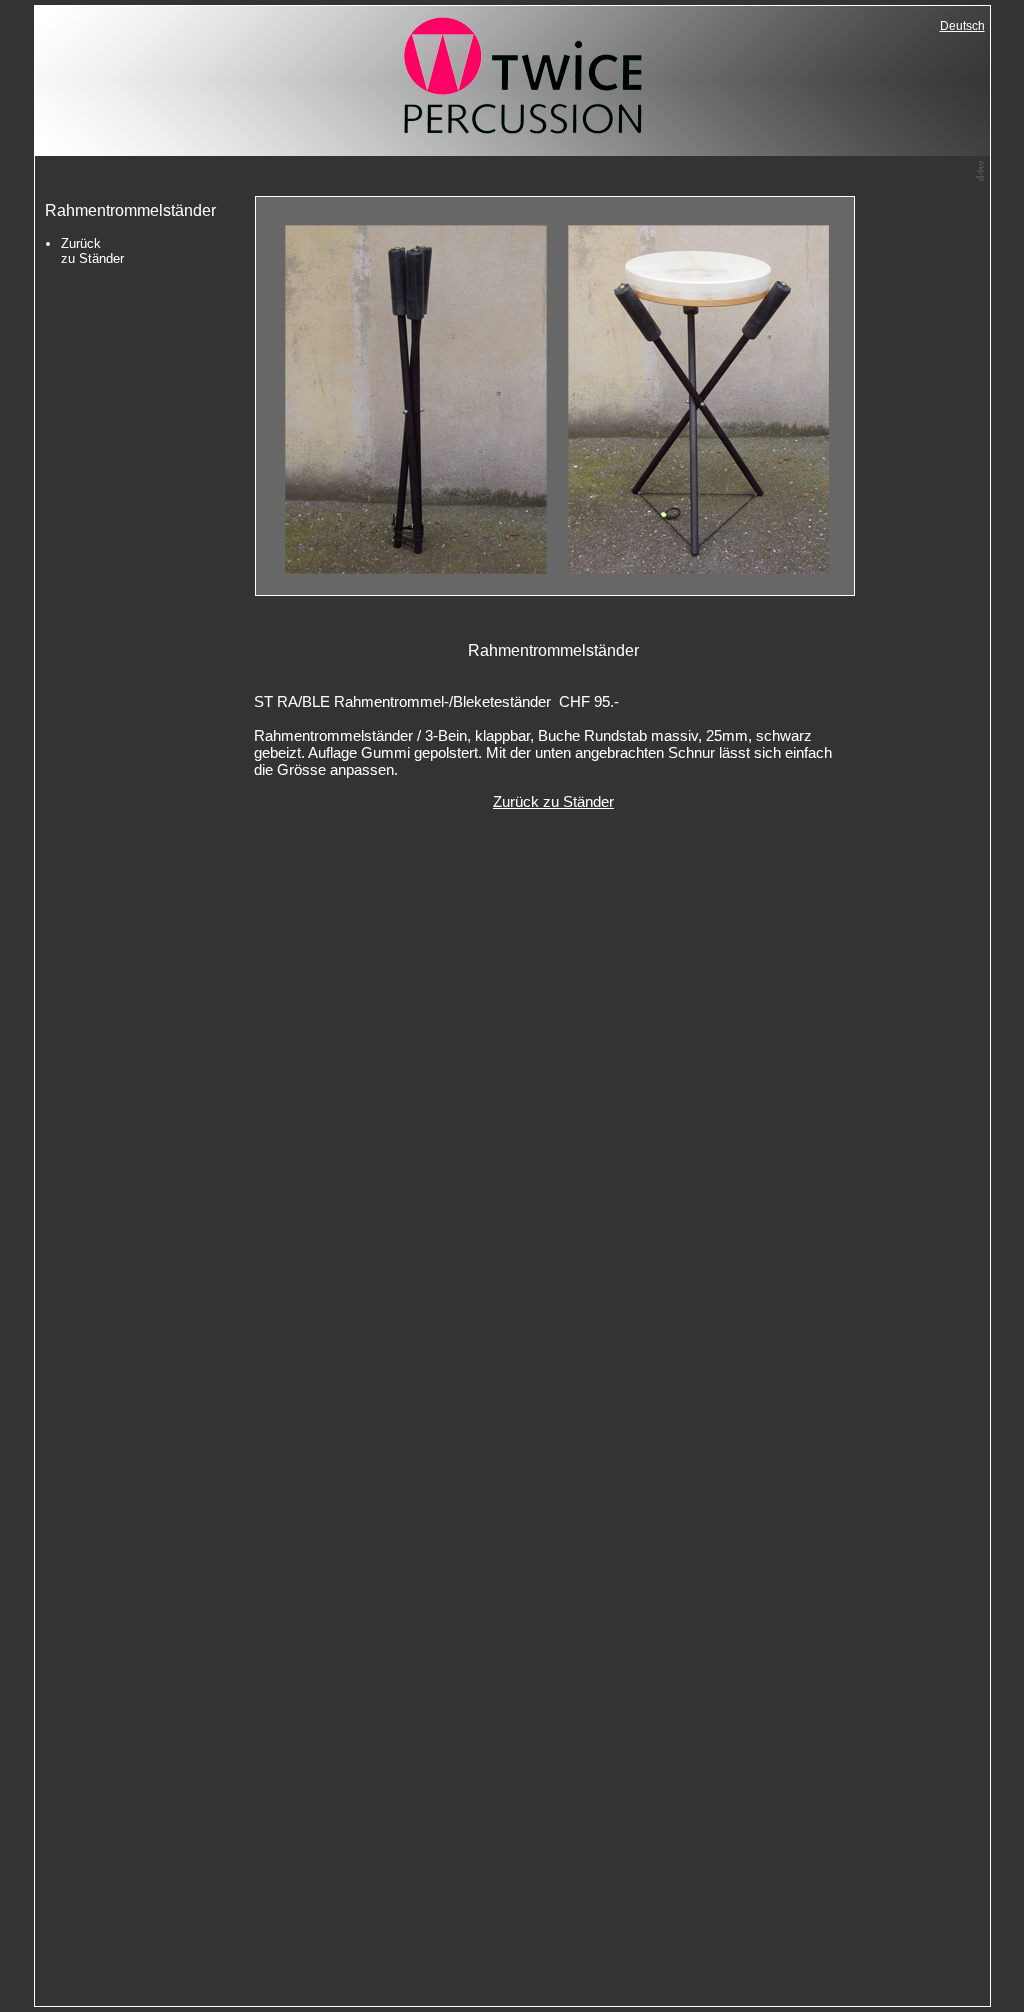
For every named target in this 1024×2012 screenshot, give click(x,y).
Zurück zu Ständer (92, 251)
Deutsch (962, 26)
